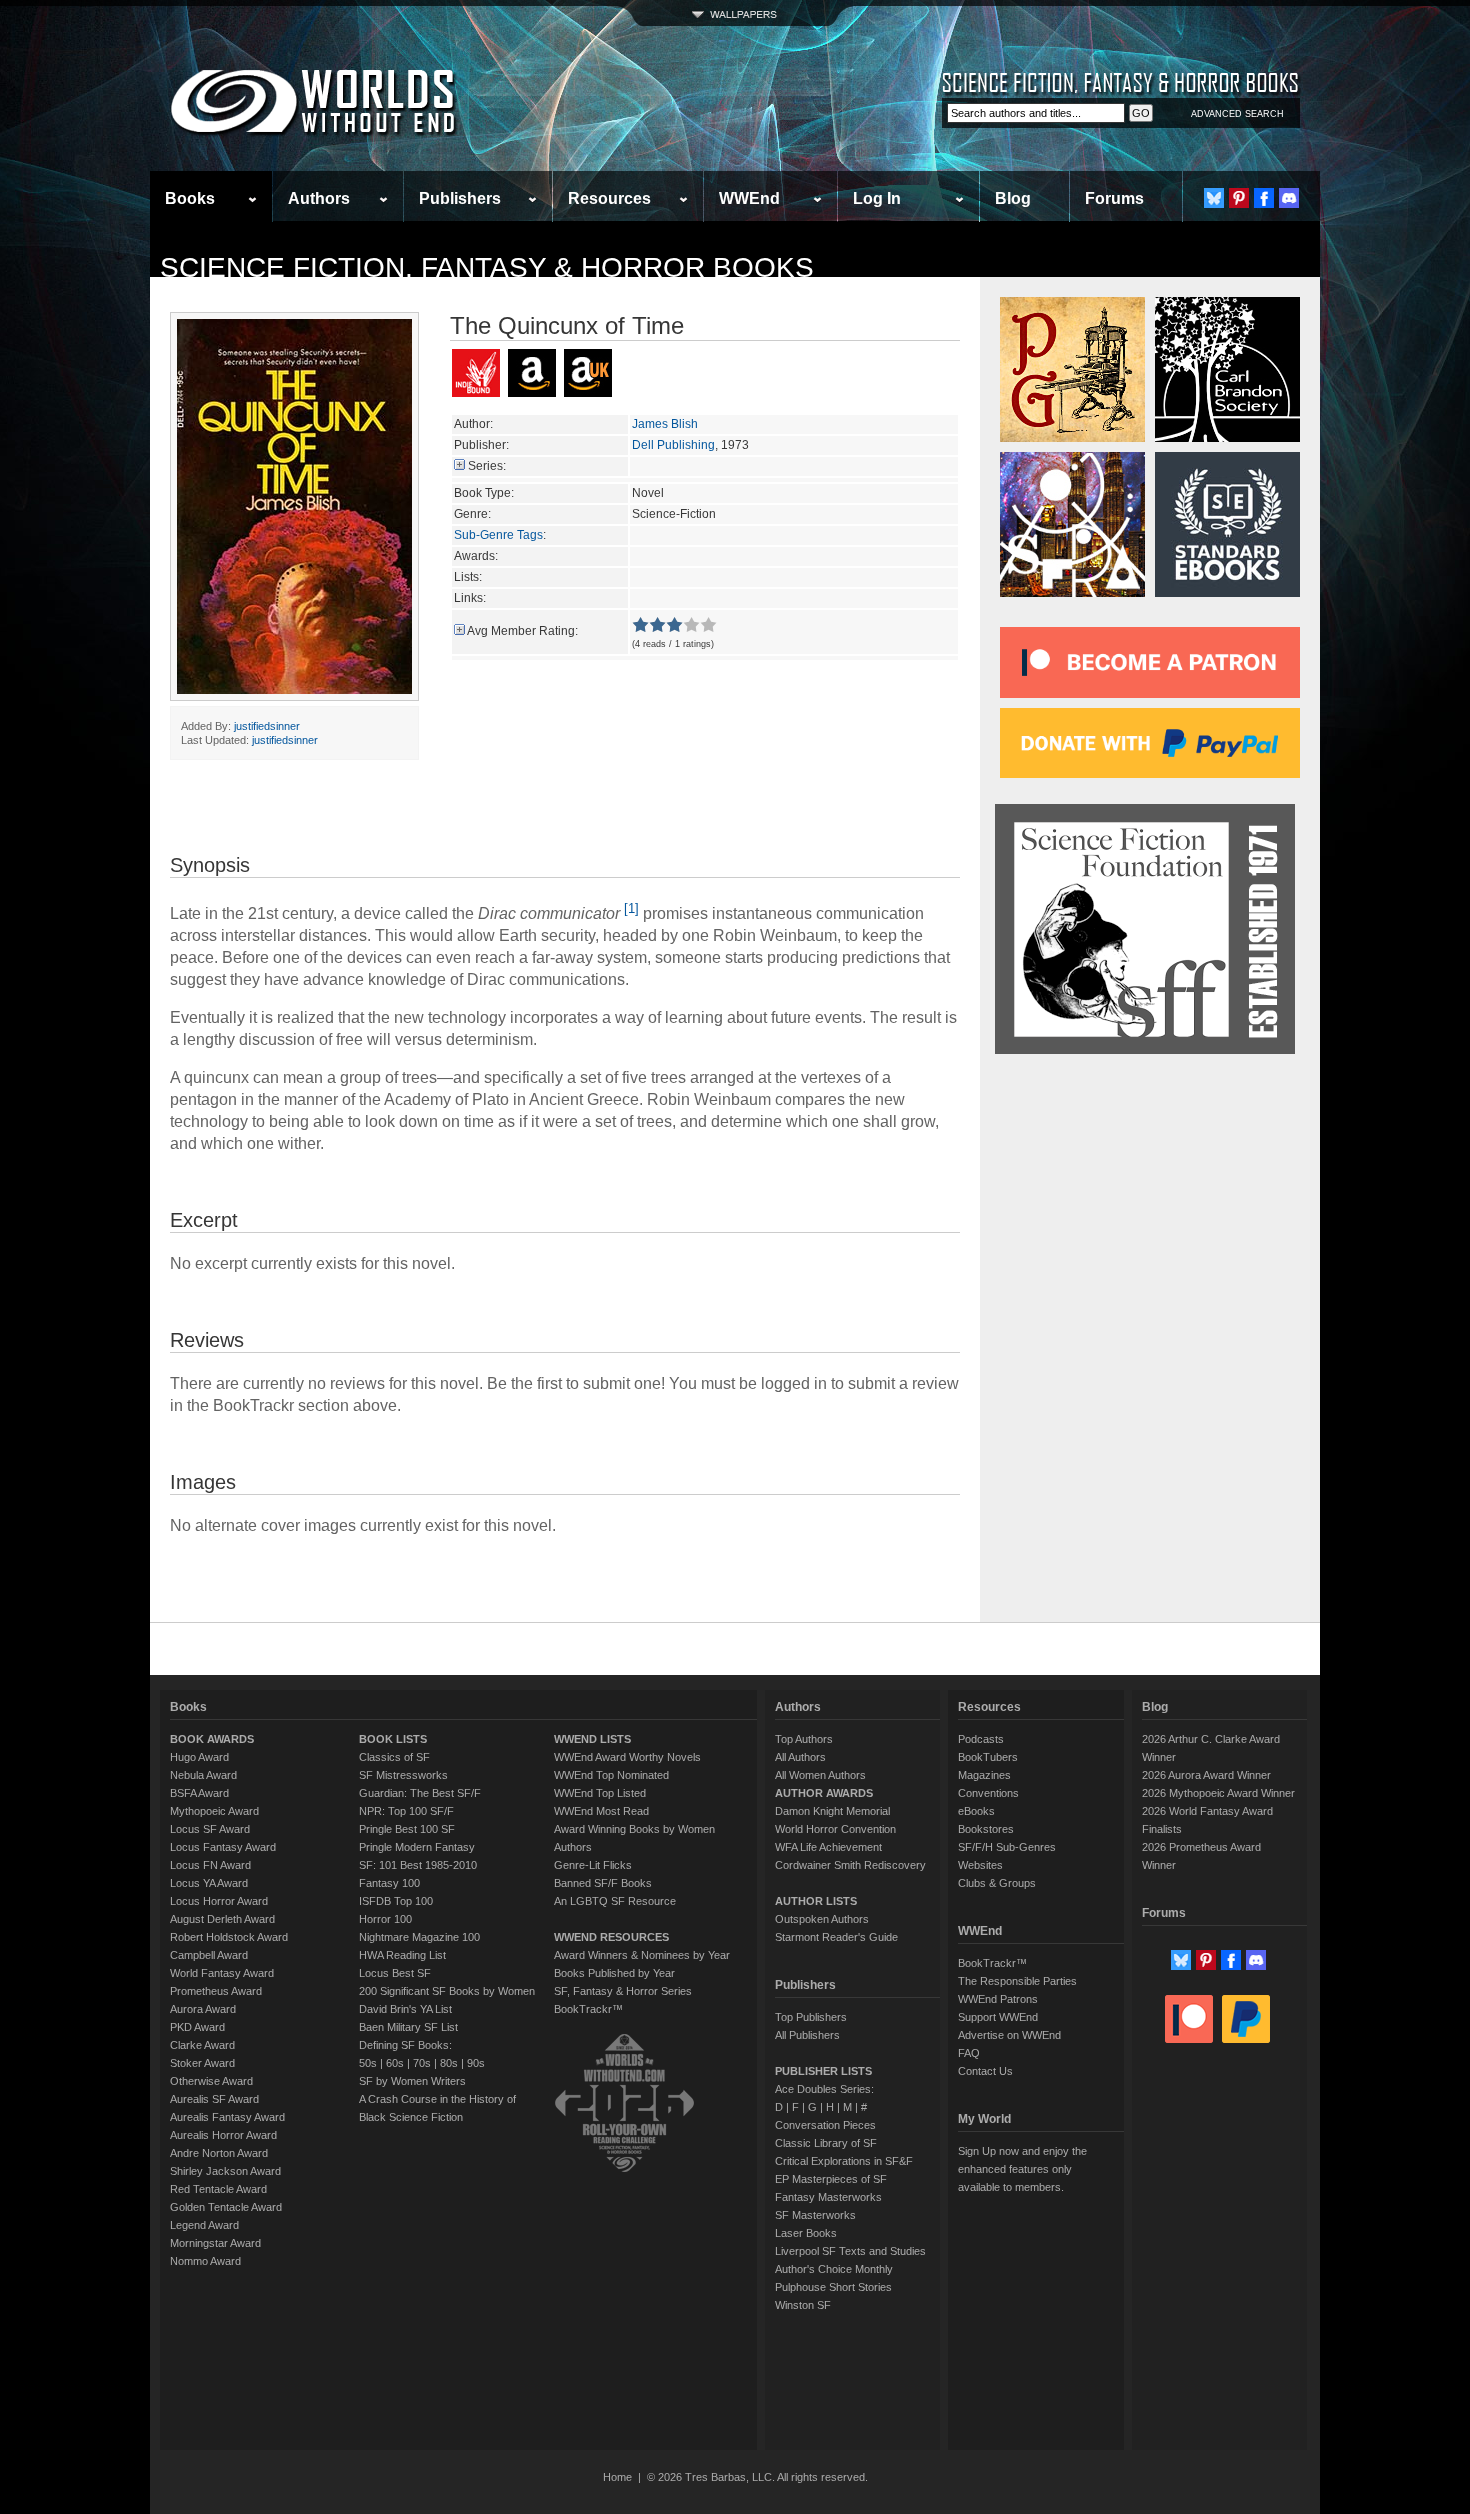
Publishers (460, 198)
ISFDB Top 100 (396, 1901)
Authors (319, 198)
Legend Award (204, 2225)
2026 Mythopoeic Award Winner (1218, 1793)
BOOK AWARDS (212, 1739)
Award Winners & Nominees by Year (642, 1955)
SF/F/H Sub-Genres (1007, 1847)
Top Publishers (811, 2017)
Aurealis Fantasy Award (227, 2117)
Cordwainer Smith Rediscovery (850, 1865)
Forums (1114, 198)
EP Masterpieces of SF (831, 2179)
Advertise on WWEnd (1009, 2035)
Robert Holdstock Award (229, 1937)
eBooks (976, 1811)
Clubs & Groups (997, 1883)
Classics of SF (394, 1757)
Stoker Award (202, 2063)
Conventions (988, 1793)
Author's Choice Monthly (834, 2269)
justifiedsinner (267, 726)
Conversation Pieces (825, 2125)
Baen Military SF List (408, 2027)
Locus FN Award (210, 1865)
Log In (877, 198)
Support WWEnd (998, 2017)
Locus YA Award (209, 1883)
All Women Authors (820, 1775)
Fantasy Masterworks (828, 2197)
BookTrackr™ (588, 2009)
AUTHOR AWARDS (824, 1793)
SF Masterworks (815, 2215)
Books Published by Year (614, 1973)
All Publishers (807, 2035)
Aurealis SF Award (214, 2099)
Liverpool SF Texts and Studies (850, 2251)
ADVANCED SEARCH (1237, 114)
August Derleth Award (222, 1919)
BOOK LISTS (393, 1739)
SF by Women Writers (412, 2081)
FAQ (969, 2053)
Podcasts (981, 1739)
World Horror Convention (835, 1829)
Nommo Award (205, 2261)
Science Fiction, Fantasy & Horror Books (487, 267)
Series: (487, 466)
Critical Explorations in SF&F (844, 2161)
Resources (609, 198)
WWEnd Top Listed (600, 1793)
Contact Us (985, 2071)
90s (476, 2063)
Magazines (984, 1775)
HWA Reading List (402, 1955)
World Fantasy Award (222, 1973)
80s (449, 2063)
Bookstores (986, 1829)
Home (617, 2477)
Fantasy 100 (389, 1883)
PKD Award (197, 2027)
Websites (980, 1865)
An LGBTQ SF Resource (615, 1901)
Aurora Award (203, 2009)
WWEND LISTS (592, 1739)
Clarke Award (202, 2045)
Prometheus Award (216, 1991)
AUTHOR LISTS (816, 1901)
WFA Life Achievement (828, 1847)
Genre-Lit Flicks (593, 1865)
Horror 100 (385, 1919)
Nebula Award (203, 1775)
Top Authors (804, 1739)
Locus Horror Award (219, 1901)
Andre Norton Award (219, 2153)
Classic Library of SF (826, 2143)
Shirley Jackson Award (225, 2171)
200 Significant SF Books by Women (447, 1991)
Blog (1013, 198)
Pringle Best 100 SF (407, 1829)
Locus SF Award (210, 1829)
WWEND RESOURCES (611, 1937)
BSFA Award (199, 1793)
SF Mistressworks (403, 1775)
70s (422, 2063)
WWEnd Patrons (998, 1999)
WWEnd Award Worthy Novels (627, 1757)
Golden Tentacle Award (226, 2207)
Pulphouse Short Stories (833, 2287)
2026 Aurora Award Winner (1206, 1775)
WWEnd (749, 198)
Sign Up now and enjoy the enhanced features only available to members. (1022, 2169)
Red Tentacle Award (218, 2189)
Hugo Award (199, 1757)
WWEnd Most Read (601, 1811)
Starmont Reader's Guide (836, 1937)
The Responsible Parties (1017, 1981)
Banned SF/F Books (603, 1883)
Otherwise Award (211, 2081)
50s (368, 2063)
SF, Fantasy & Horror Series (623, 1991)
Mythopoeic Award (214, 1811)
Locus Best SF (395, 1973)
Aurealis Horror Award (223, 2135)
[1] (631, 908)
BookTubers (988, 1757)
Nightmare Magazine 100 (419, 1937)
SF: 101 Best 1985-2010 (418, 1865)
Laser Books (806, 2233)
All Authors (800, 1757)
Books (190, 198)
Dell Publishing (673, 445)
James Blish (665, 424)
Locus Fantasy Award (223, 1847)
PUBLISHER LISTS (823, 2071)
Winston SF (803, 2305)
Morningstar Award (215, 2243)
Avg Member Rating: (522, 631)
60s (395, 2063)
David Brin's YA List (405, 2009)
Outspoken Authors (822, 1919)
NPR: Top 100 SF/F (406, 1811)
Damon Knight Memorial (832, 1811)
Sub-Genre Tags (498, 535)
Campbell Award (209, 1955)
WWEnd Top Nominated (611, 1775)
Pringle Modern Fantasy (417, 1847)
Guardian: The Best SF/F (420, 1793)
